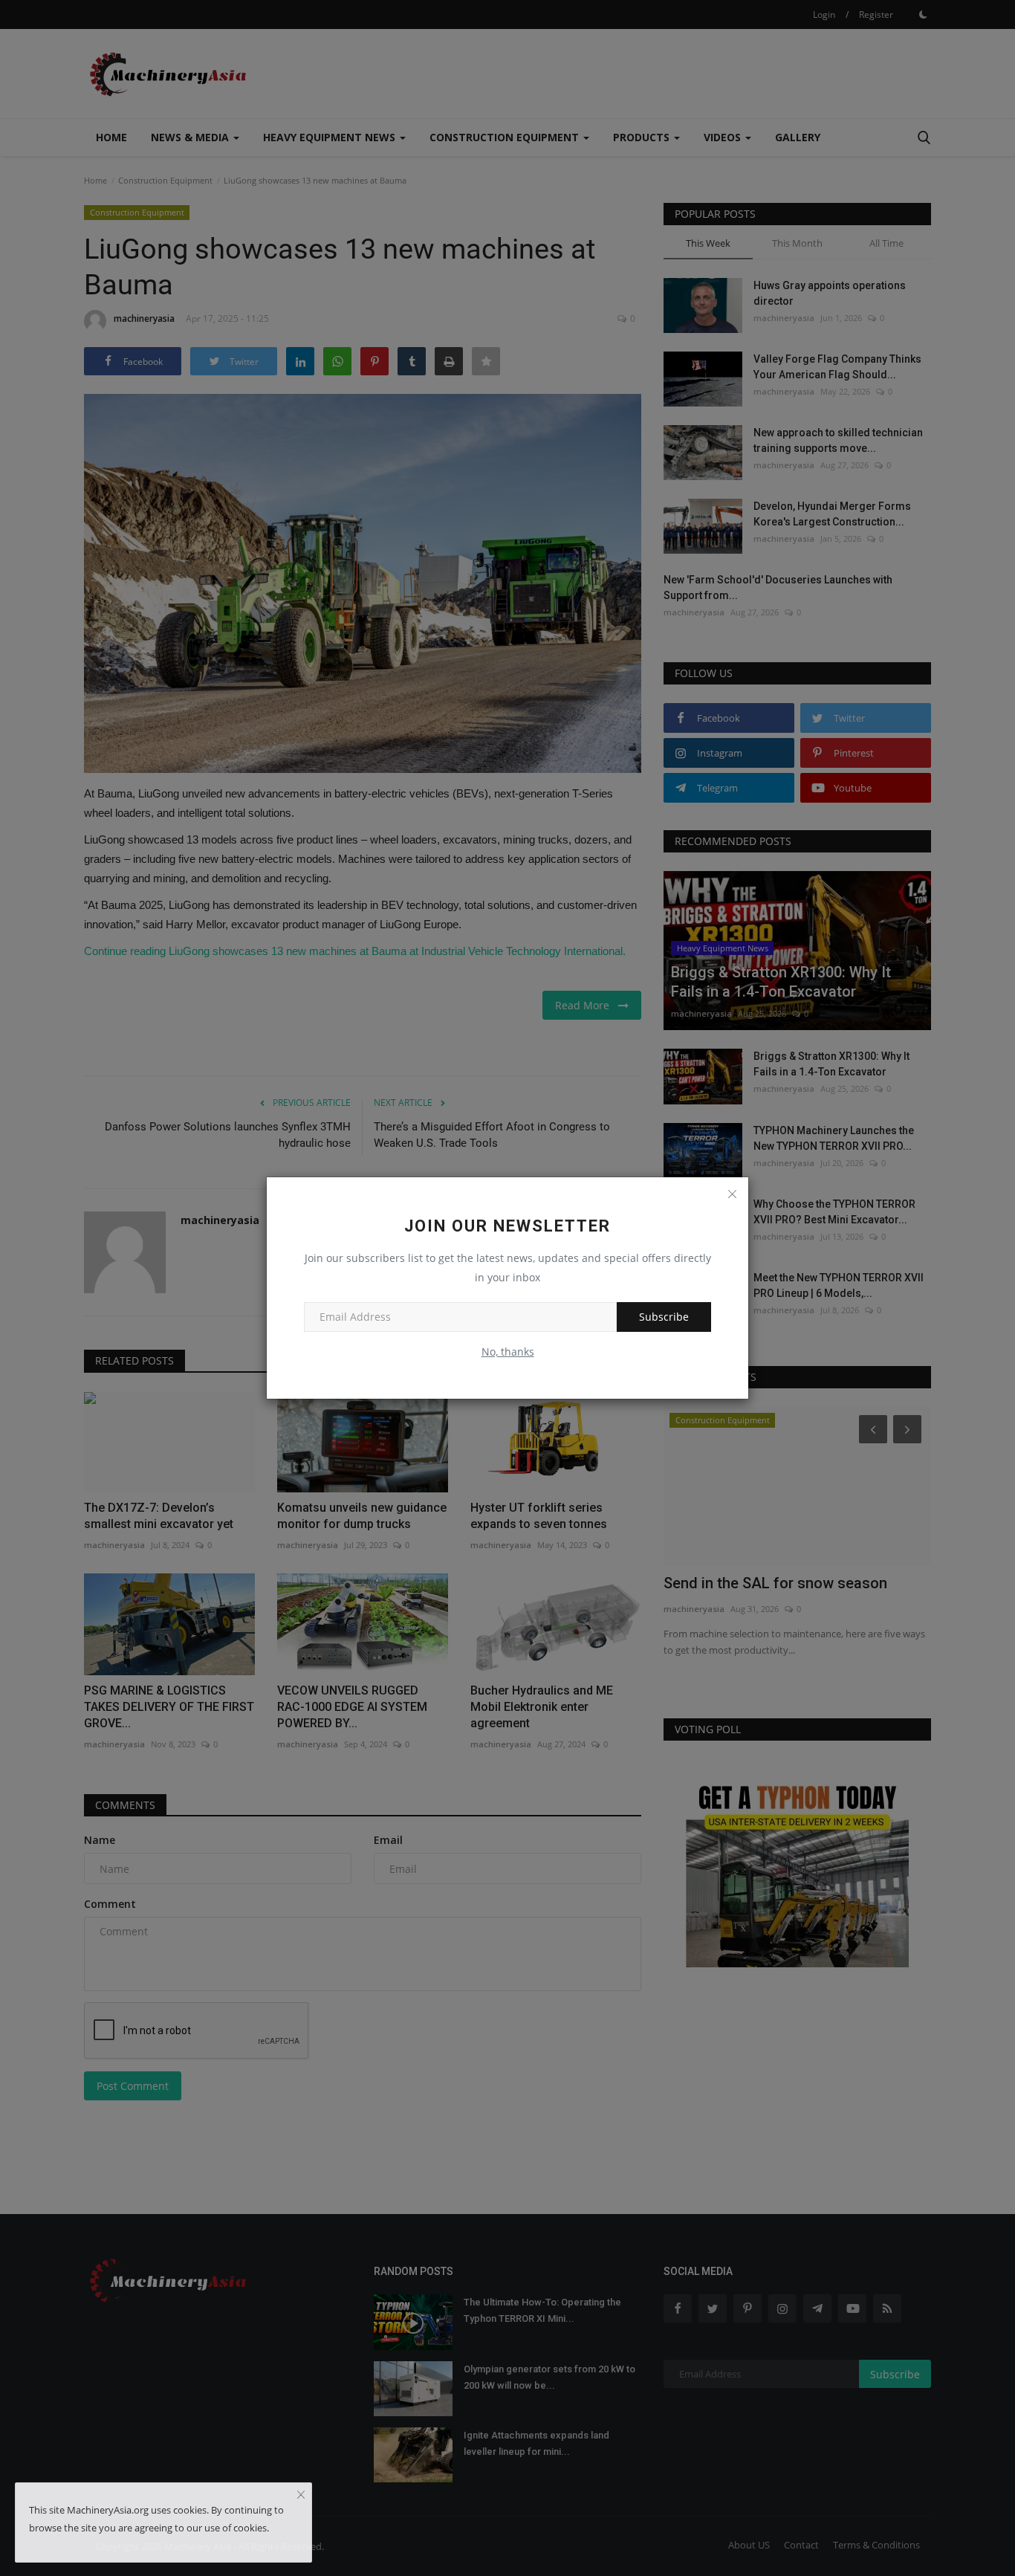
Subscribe (664, 1317)
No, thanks (508, 1352)
